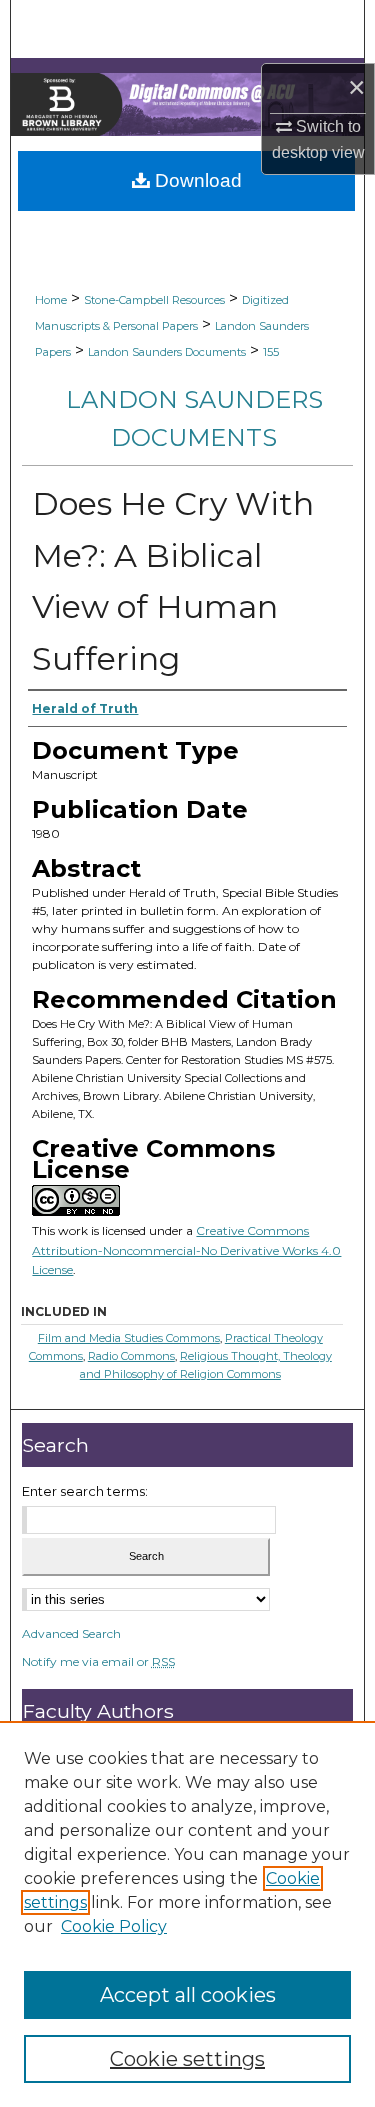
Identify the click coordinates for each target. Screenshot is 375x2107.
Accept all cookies (188, 1995)
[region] (187, 1914)
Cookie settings (187, 2059)
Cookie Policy (114, 1926)
